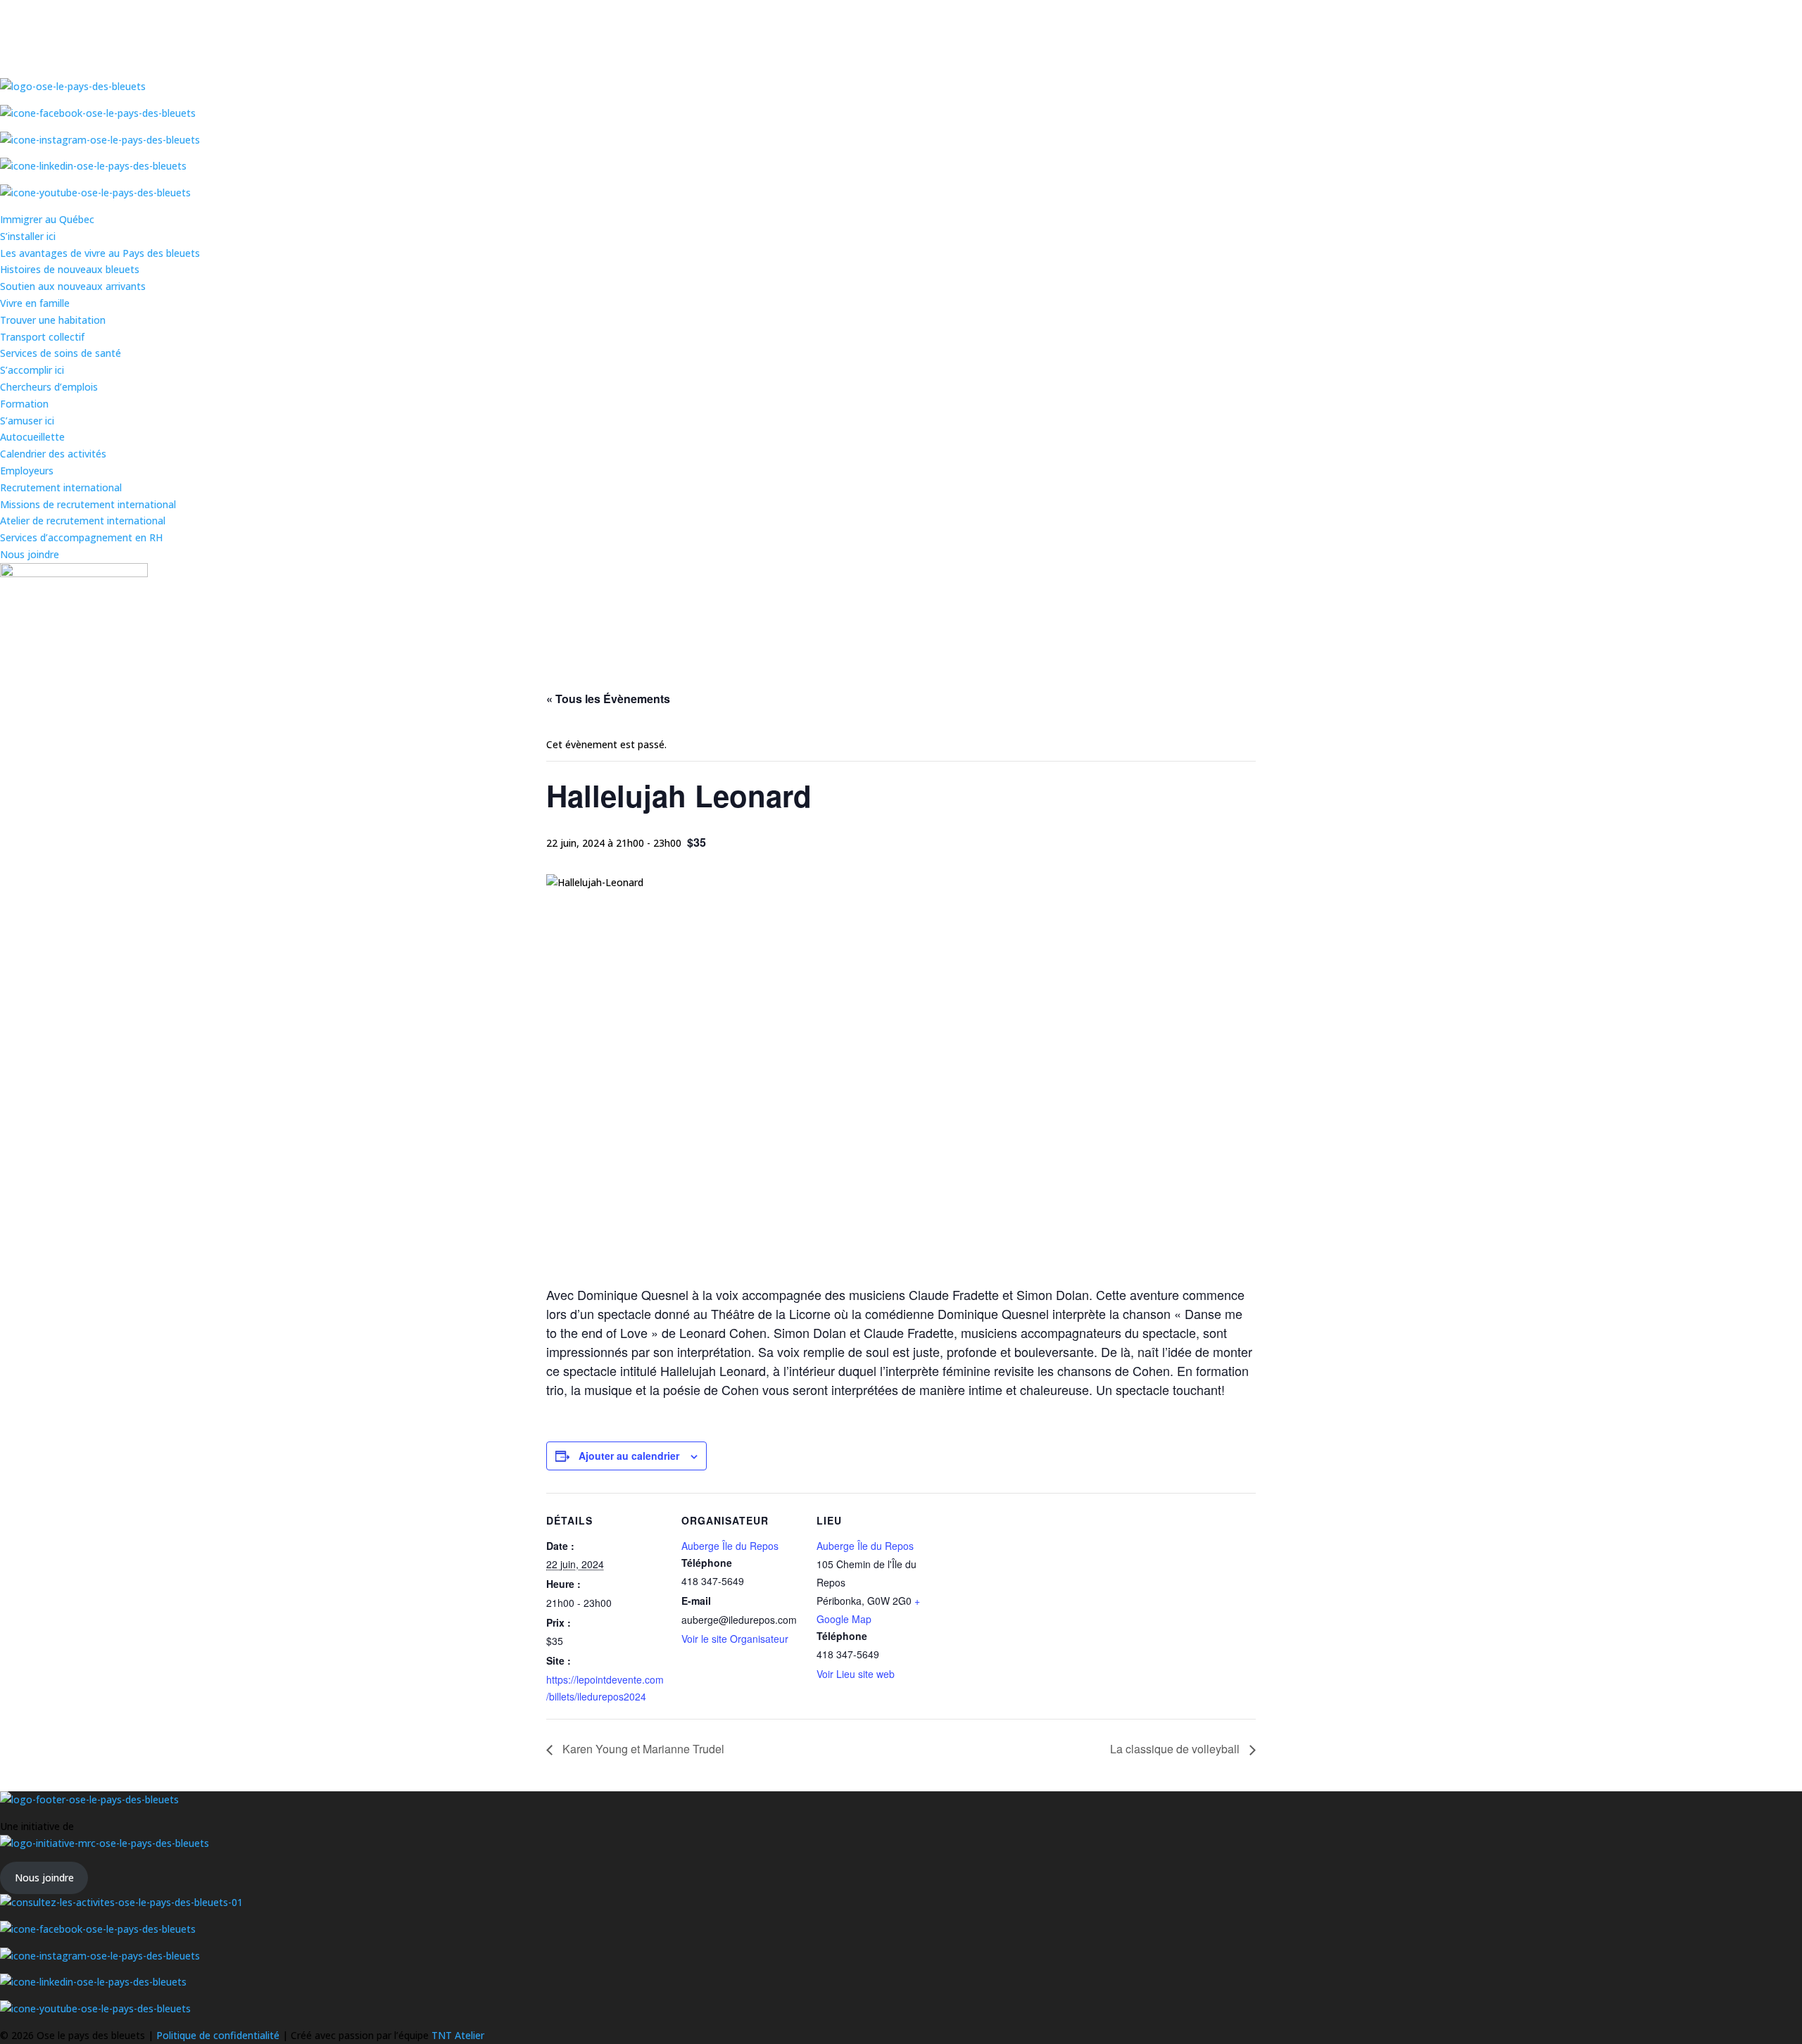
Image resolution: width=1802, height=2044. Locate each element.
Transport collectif (42, 337)
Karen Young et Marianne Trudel (642, 1749)
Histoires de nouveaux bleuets (70, 269)
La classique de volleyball (1176, 1749)
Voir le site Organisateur (735, 1639)
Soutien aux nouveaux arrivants (73, 286)
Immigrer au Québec (47, 219)
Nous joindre (30, 554)
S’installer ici (28, 236)
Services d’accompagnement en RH (81, 537)
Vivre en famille (35, 303)
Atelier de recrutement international (83, 521)
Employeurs (27, 471)
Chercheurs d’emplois (49, 387)
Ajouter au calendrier (629, 1456)
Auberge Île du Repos (730, 1546)
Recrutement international (61, 487)
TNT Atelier (458, 2035)
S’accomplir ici (32, 370)
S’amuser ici (27, 421)
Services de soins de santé (61, 353)
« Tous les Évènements (608, 699)
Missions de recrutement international (88, 504)
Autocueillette (32, 437)
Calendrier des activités (53, 454)
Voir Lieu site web (856, 1674)
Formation (24, 404)
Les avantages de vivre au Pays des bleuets (100, 253)
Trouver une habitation (53, 320)
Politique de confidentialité (219, 2035)
